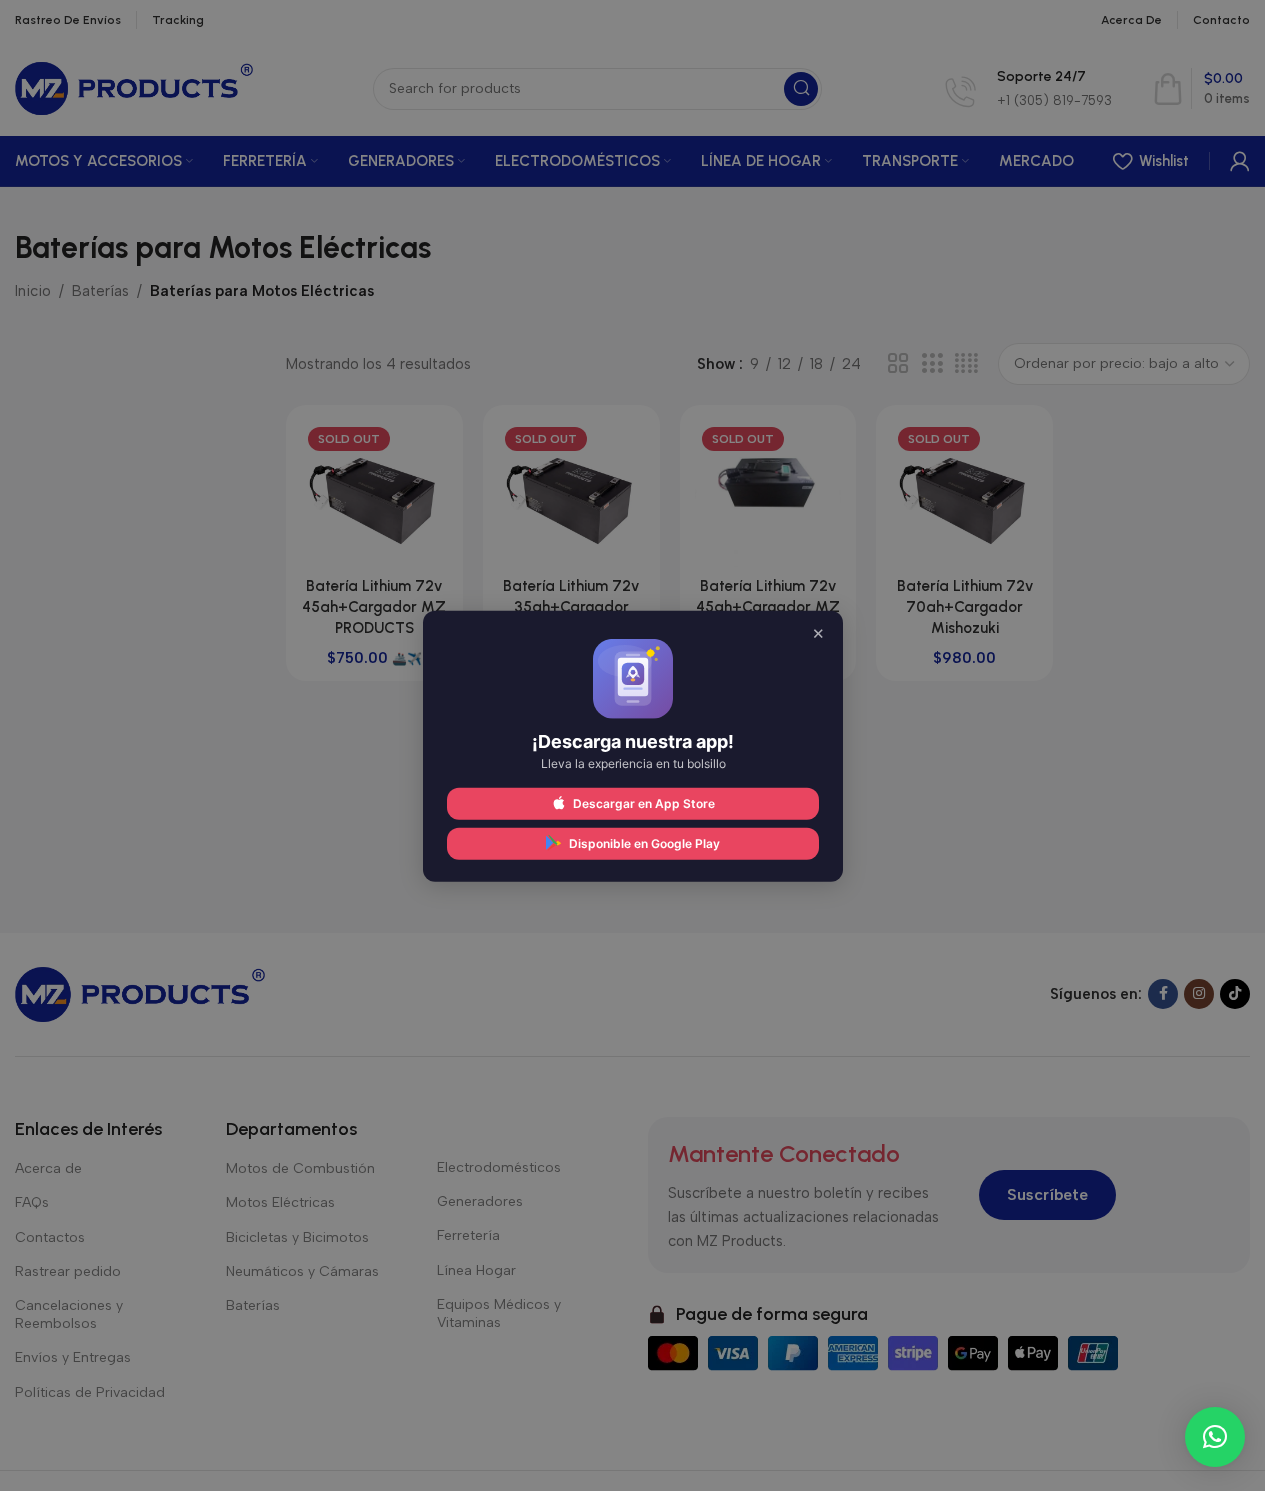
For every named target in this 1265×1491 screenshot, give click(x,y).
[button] (1215, 1437)
